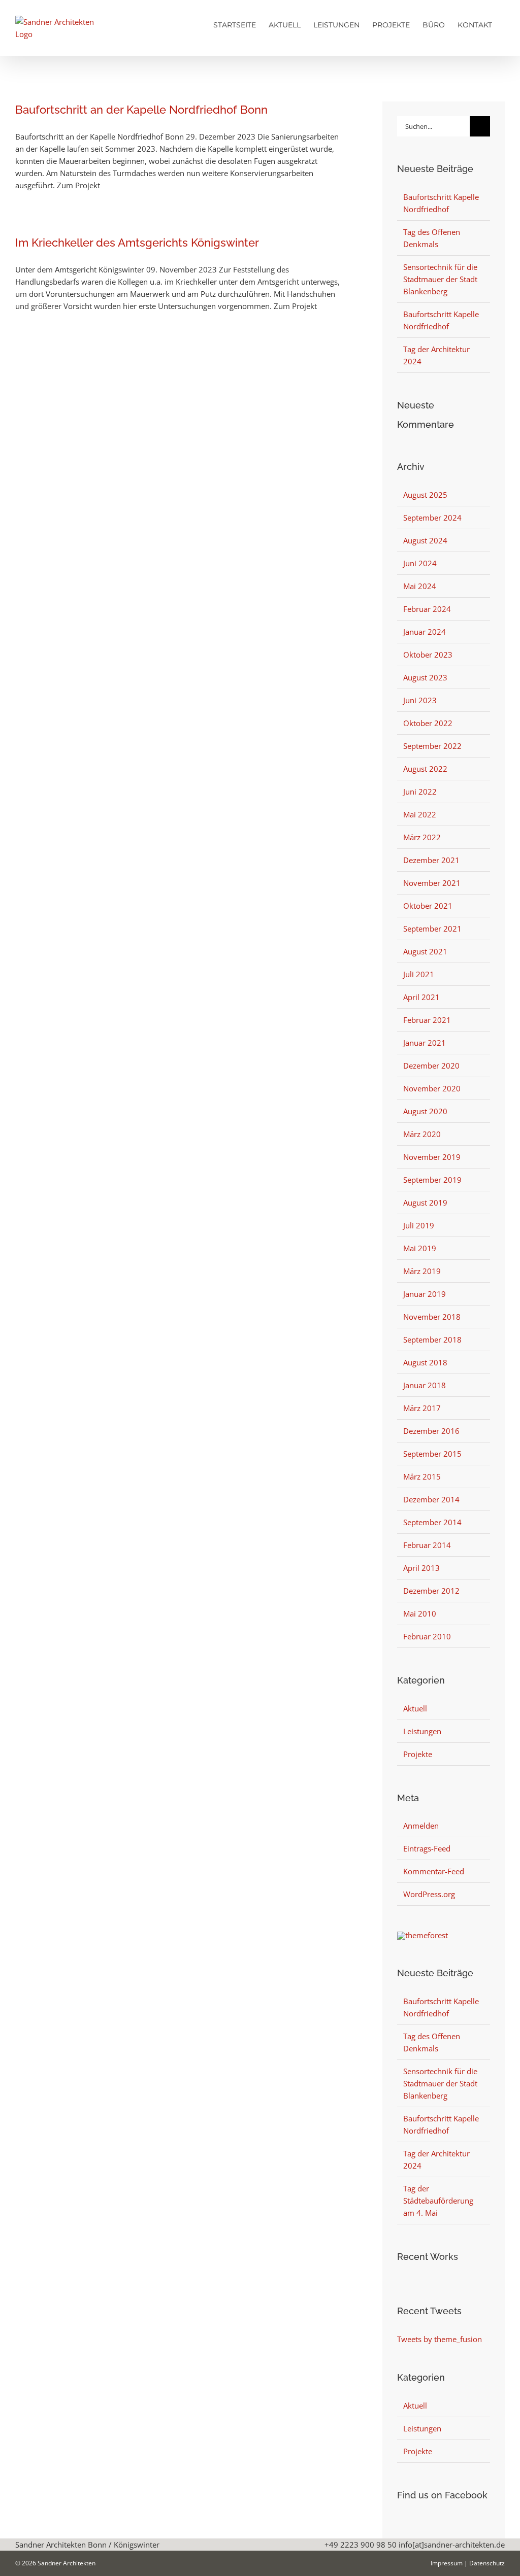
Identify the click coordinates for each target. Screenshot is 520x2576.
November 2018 (432, 1317)
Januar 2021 (425, 1043)
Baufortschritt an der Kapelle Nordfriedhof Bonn (141, 110)
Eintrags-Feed (427, 1848)
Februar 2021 (427, 1020)
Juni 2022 (420, 792)
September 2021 (432, 929)
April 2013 (421, 1568)
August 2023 (425, 677)
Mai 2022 (420, 814)
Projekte (418, 1754)
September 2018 (432, 1339)
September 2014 (432, 1522)
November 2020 (432, 1088)
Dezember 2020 (431, 1066)
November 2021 (432, 883)
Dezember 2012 (431, 1591)
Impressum (447, 2563)
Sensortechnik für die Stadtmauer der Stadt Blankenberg (440, 279)
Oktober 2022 (428, 723)
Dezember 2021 (431, 860)
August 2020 (425, 1111)
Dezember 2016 (431, 1431)
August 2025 (425, 495)
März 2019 (422, 1271)
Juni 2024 (420, 563)
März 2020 (422, 1134)
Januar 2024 (425, 632)
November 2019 (432, 1157)
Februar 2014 (427, 1545)
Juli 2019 (419, 1225)
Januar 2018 (425, 1385)
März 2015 (422, 1476)
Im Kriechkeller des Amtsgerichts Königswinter (137, 243)
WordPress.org (429, 1894)
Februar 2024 (427, 609)
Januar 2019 (425, 1294)
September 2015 (432, 1454)
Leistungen (422, 1731)
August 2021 (425, 951)
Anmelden (421, 1826)
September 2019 (432, 1180)
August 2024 (425, 540)
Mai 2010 (420, 1613)
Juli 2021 (419, 974)
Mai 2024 (420, 586)
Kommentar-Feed (434, 1871)
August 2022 (425, 769)
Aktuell (415, 1708)
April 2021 (421, 997)
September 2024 (432, 518)
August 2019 (425, 1203)
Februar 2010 (427, 1636)
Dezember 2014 (431, 1499)
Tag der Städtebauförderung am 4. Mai (438, 2201)
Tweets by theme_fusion (440, 2339)
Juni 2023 (420, 700)
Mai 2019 (420, 1248)
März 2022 (422, 837)
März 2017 (422, 1408)
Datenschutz (487, 2563)
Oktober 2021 (428, 906)
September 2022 (432, 746)
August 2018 (425, 1362)
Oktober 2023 (428, 655)
